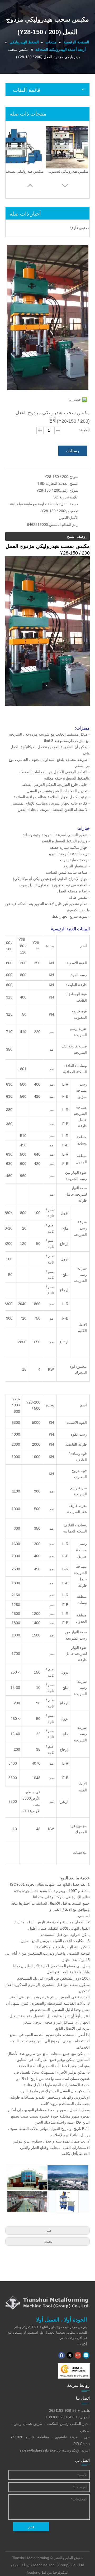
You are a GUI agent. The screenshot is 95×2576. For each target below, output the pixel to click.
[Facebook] (62, 2355)
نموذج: (73, 477)
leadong (34, 2572)
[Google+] (78, 2355)
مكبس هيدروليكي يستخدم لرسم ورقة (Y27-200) (22, 171)
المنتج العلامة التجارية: (61, 483)
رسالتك (73, 451)
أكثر (82, 2344)
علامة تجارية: (68, 497)
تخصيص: (72, 511)
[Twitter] (70, 2355)
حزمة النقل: (69, 504)
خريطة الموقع (22, 2565)
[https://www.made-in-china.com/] (74, 2371)
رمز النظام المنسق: (63, 525)
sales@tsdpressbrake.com (42, 2450)
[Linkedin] (86, 2355)
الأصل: (73, 518)
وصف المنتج (76, 536)
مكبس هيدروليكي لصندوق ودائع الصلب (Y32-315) (67, 171)
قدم (31, 2527)
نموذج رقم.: (69, 490)
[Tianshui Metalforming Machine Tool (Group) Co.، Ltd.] (47, 2303)
